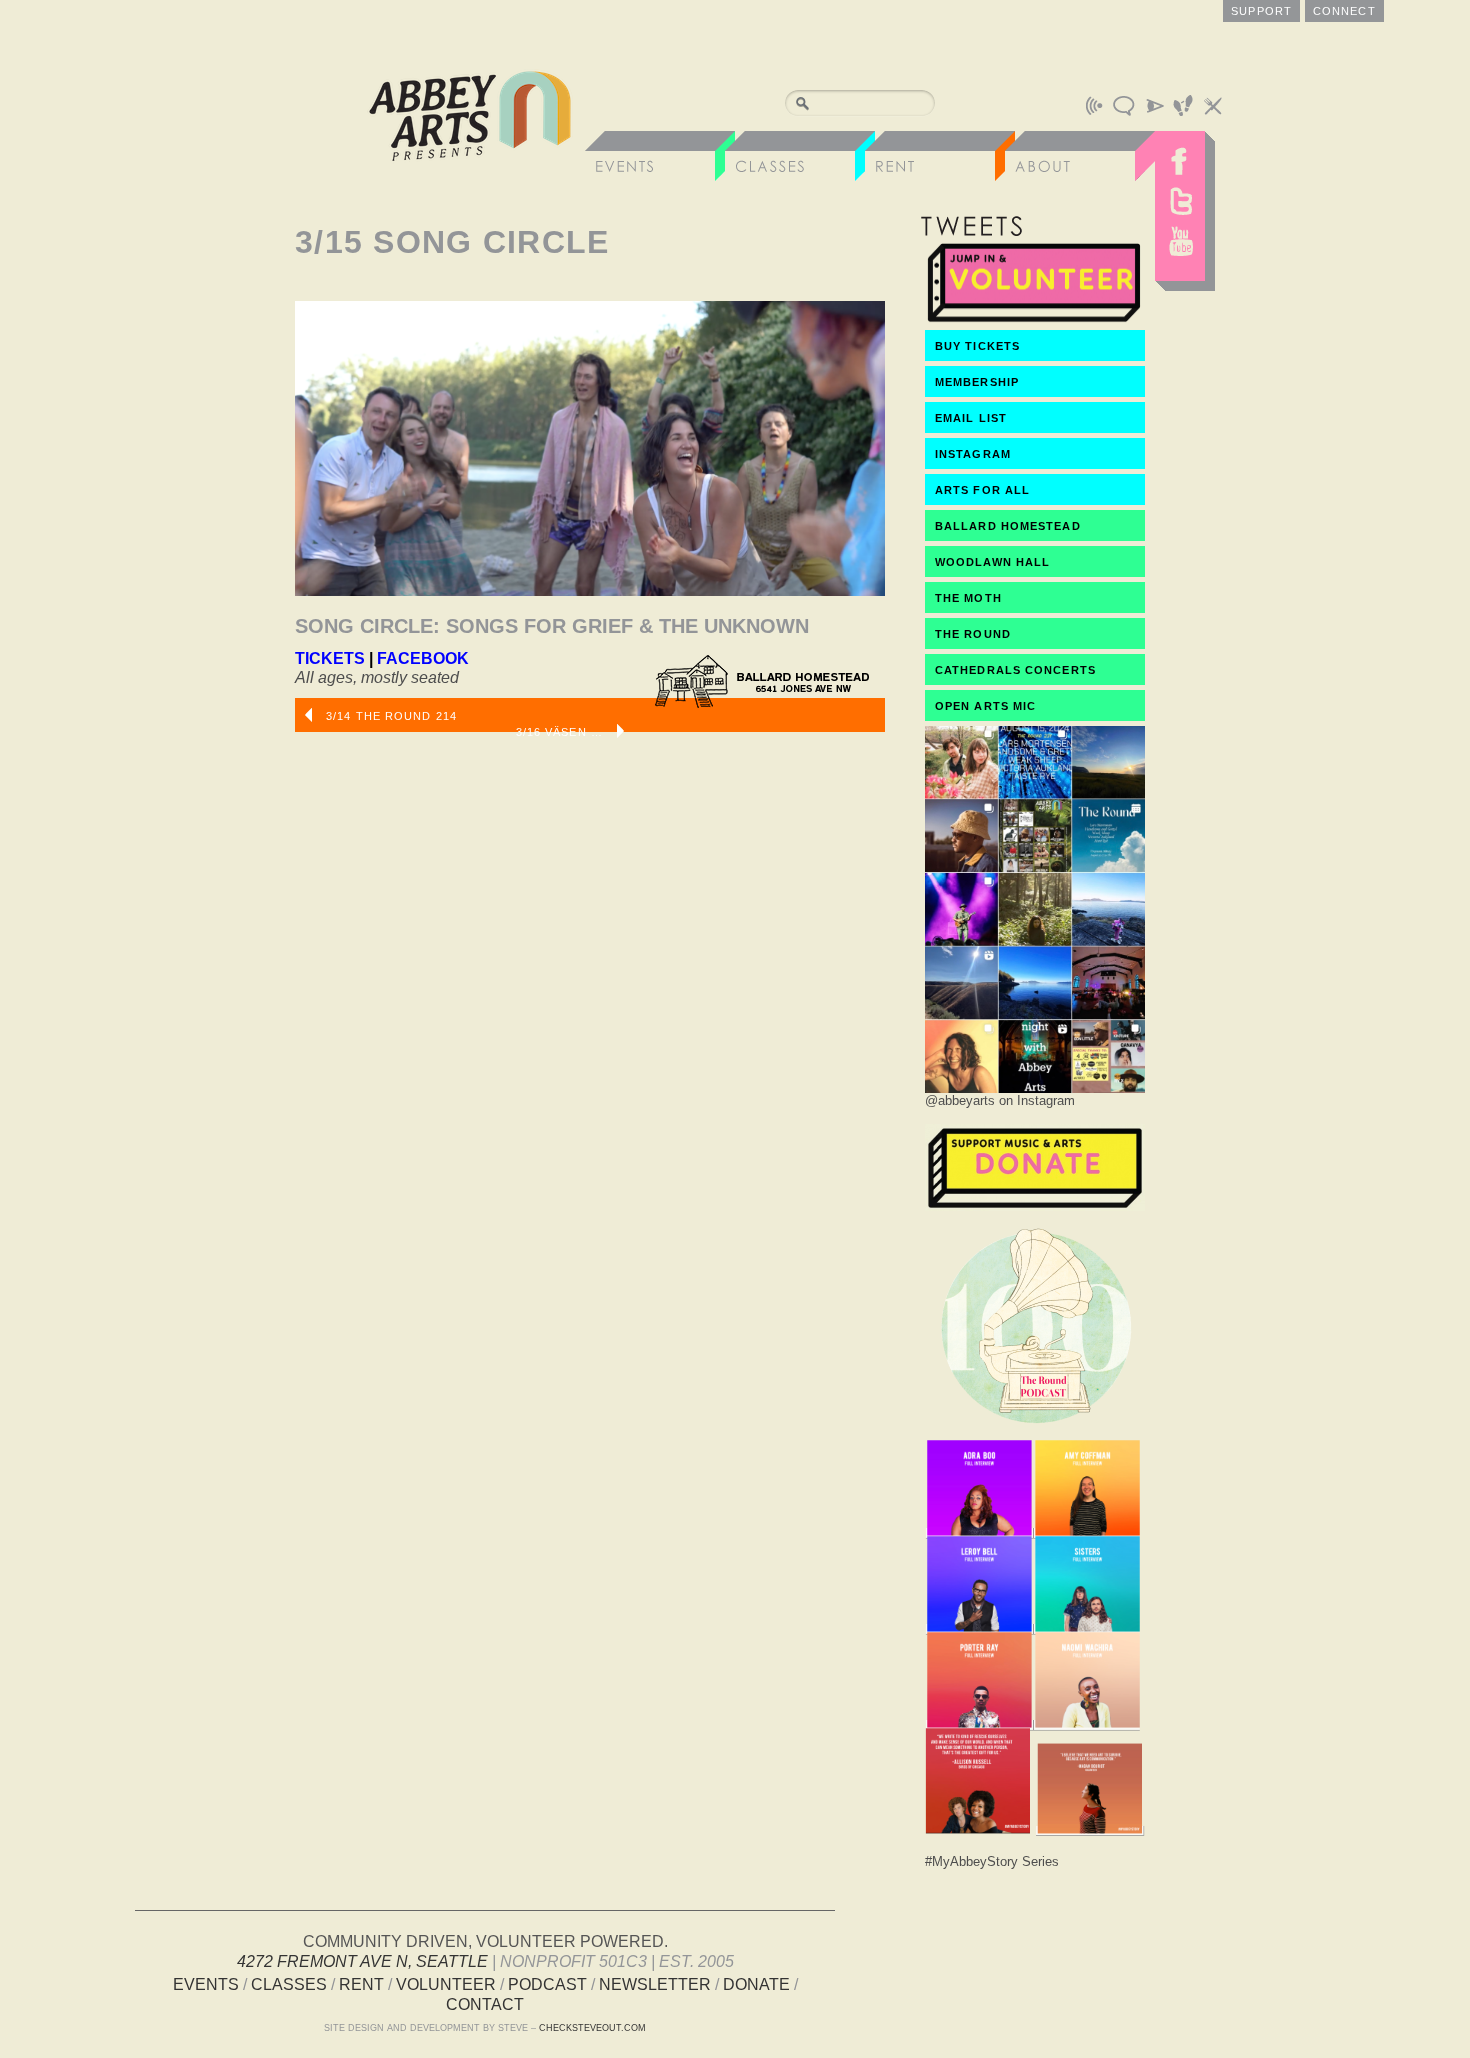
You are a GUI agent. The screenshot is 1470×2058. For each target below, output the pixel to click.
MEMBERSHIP (977, 382)
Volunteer (446, 1984)
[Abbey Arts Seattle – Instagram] (1035, 1087)
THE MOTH (968, 598)
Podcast (547, 1984)
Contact (485, 2004)
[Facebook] (1180, 156)
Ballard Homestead (1008, 526)
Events (206, 1984)
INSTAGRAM (973, 454)
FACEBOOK (423, 658)
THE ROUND (973, 634)
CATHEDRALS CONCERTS (1015, 670)
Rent (361, 1984)
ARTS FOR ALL (982, 490)
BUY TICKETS (977, 346)
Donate (756, 1984)
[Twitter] (1180, 201)
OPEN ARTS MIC (985, 706)
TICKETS (330, 658)
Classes (289, 1984)
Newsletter (655, 1984)
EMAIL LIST (971, 418)
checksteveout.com (592, 2028)
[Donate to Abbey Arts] (1035, 1205)
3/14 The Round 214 (389, 716)
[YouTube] (1180, 246)
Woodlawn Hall (992, 562)
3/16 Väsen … (561, 732)
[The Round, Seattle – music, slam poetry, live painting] (1035, 1428)
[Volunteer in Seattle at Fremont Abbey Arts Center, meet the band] (1035, 320)
